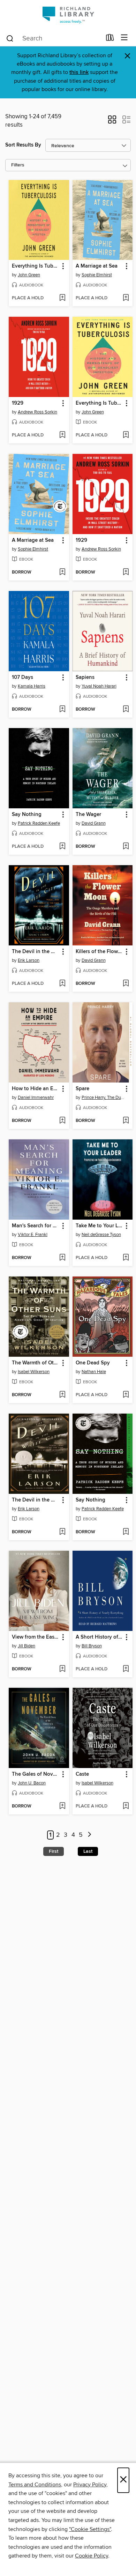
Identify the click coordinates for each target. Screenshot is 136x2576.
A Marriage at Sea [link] (97, 266)
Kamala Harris (32, 686)
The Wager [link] (88, 815)
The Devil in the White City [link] (36, 952)
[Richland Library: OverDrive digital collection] (68, 15)
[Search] (10, 38)
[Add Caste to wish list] (126, 1806)
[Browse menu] (124, 38)
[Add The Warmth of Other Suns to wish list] (62, 1395)
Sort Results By (23, 145)
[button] (112, 122)
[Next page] (89, 1835)
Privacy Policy (90, 2485)
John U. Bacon (32, 1783)
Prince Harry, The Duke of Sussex (104, 1098)
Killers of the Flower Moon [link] (99, 952)
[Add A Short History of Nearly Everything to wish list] (126, 1669)
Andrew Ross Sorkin (37, 412)
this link (79, 72)
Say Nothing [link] (27, 815)
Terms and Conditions (35, 2485)
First (54, 1851)
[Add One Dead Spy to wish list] (126, 1395)
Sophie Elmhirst (97, 275)
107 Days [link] (22, 677)
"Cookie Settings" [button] (90, 2529)
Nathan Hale (94, 1372)
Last (88, 1851)
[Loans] (110, 39)
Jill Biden (27, 1646)
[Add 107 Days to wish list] (62, 710)
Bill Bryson (92, 1646)
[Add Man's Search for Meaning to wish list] (62, 1258)
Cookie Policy (92, 2556)
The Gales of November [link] (36, 1774)
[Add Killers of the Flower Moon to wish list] (126, 984)
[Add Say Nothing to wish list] (62, 847)
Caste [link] (82, 1774)
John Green (29, 275)
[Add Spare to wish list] (126, 1121)
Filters (18, 165)
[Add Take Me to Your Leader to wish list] (126, 1258)
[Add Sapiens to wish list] (126, 710)
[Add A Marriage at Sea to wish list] (126, 298)
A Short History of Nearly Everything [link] (99, 1637)
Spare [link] (82, 1089)
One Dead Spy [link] (93, 1363)
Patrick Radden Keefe (39, 823)
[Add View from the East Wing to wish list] (62, 1669)
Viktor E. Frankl (33, 1235)
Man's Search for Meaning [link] (36, 1226)
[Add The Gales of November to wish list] (62, 1806)
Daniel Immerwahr (36, 1098)
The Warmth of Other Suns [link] (36, 1363)
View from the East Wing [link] (36, 1637)
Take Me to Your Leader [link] (99, 1226)
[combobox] (54, 38)
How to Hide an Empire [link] (36, 1089)
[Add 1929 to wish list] (62, 435)
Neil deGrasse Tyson (101, 1235)
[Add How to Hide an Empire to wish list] (62, 1121)
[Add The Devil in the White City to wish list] (62, 984)
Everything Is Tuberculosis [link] (36, 266)
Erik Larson (29, 960)
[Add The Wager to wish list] (126, 847)
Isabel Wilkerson (34, 1372)
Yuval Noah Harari (99, 686)
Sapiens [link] (85, 677)
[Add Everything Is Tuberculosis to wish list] (62, 298)
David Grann (94, 823)
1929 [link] (18, 403)
